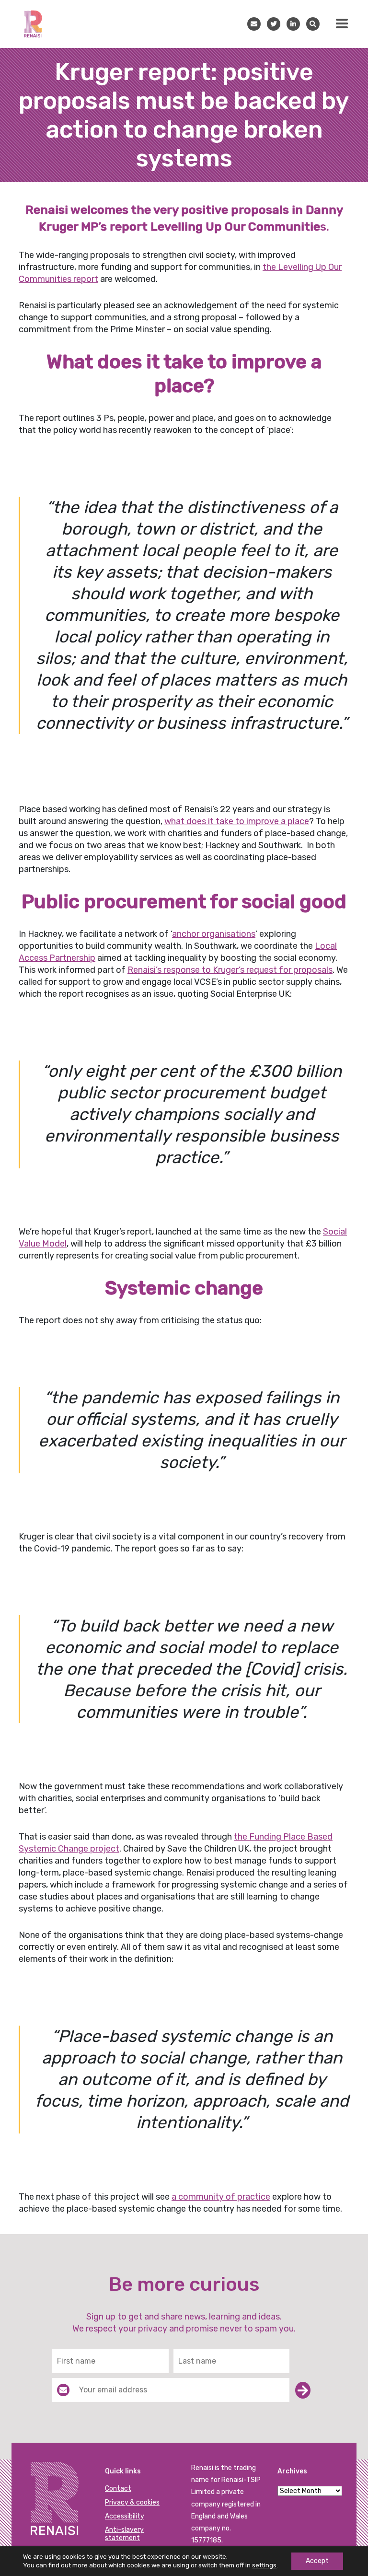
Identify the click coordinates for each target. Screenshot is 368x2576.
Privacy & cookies (132, 2502)
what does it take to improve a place (237, 821)
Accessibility (125, 2516)
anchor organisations (214, 934)
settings (264, 2565)
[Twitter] (277, 24)
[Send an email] (257, 24)
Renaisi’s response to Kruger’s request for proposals (230, 970)
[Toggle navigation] (342, 23)
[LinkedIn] (296, 24)
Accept (317, 2561)
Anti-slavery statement (124, 2534)
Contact (118, 2489)
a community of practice (221, 2197)
